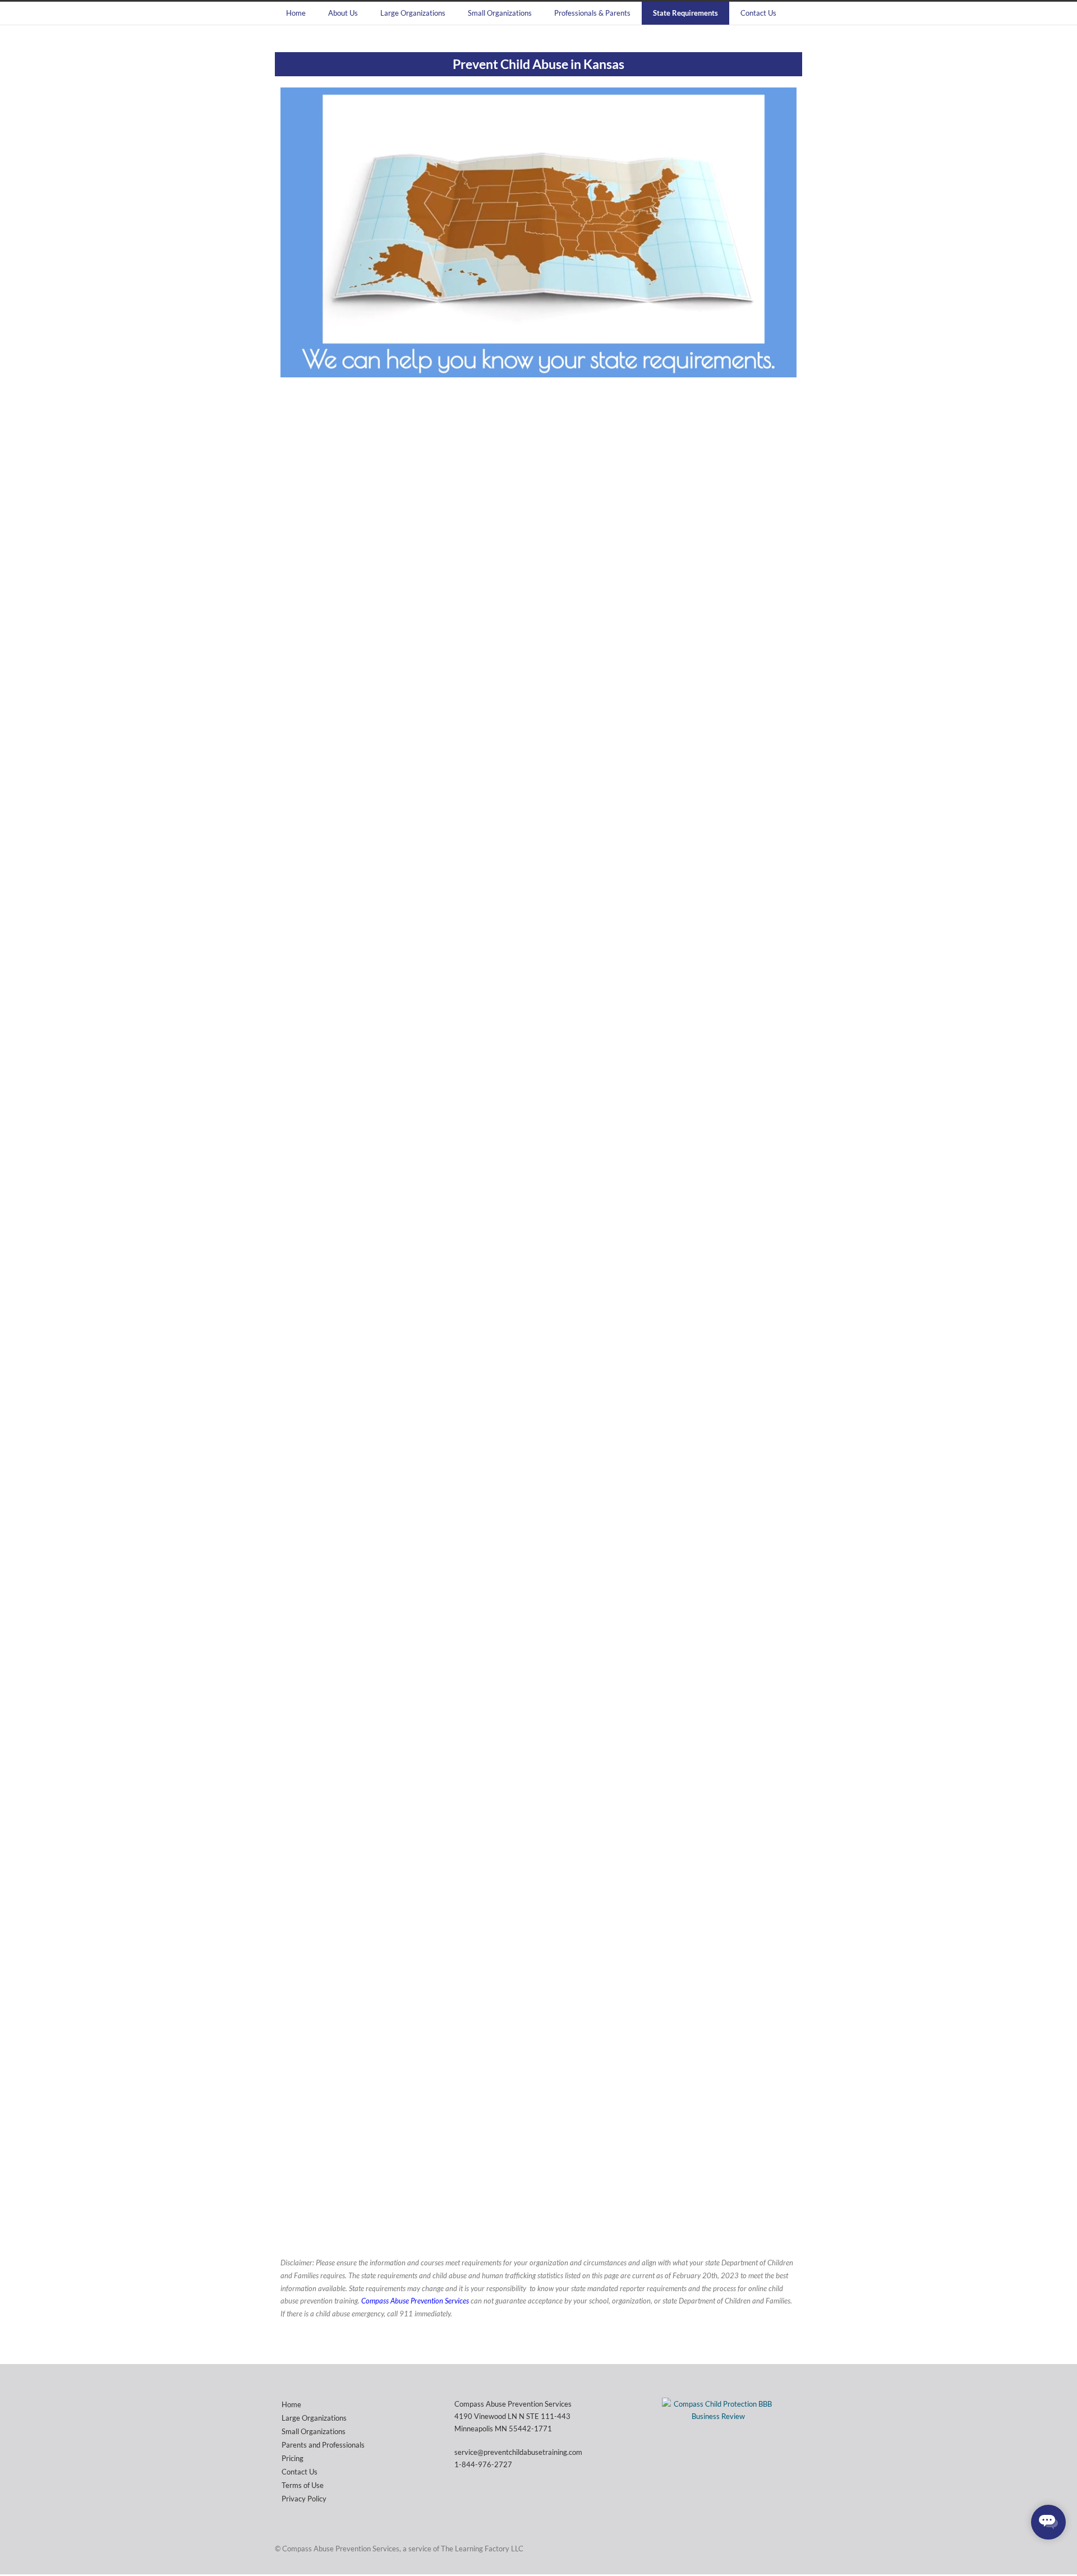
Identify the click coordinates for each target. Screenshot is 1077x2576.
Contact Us (758, 13)
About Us (343, 13)
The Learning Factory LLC (482, 2549)
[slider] (550, 368)
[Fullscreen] (785, 368)
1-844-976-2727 (483, 2464)
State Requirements (685, 13)
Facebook (791, 2548)
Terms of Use (303, 2485)
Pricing (293, 2458)
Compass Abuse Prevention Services (415, 2301)
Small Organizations (500, 13)
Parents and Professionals (323, 2445)
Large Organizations (413, 13)
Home (296, 13)
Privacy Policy (304, 2499)
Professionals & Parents (592, 13)
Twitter (768, 2548)
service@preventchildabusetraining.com (518, 2452)
